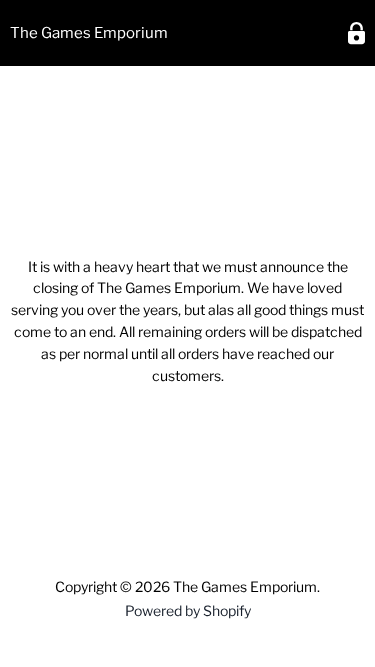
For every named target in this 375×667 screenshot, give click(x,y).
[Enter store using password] (356, 33)
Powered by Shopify (188, 610)
